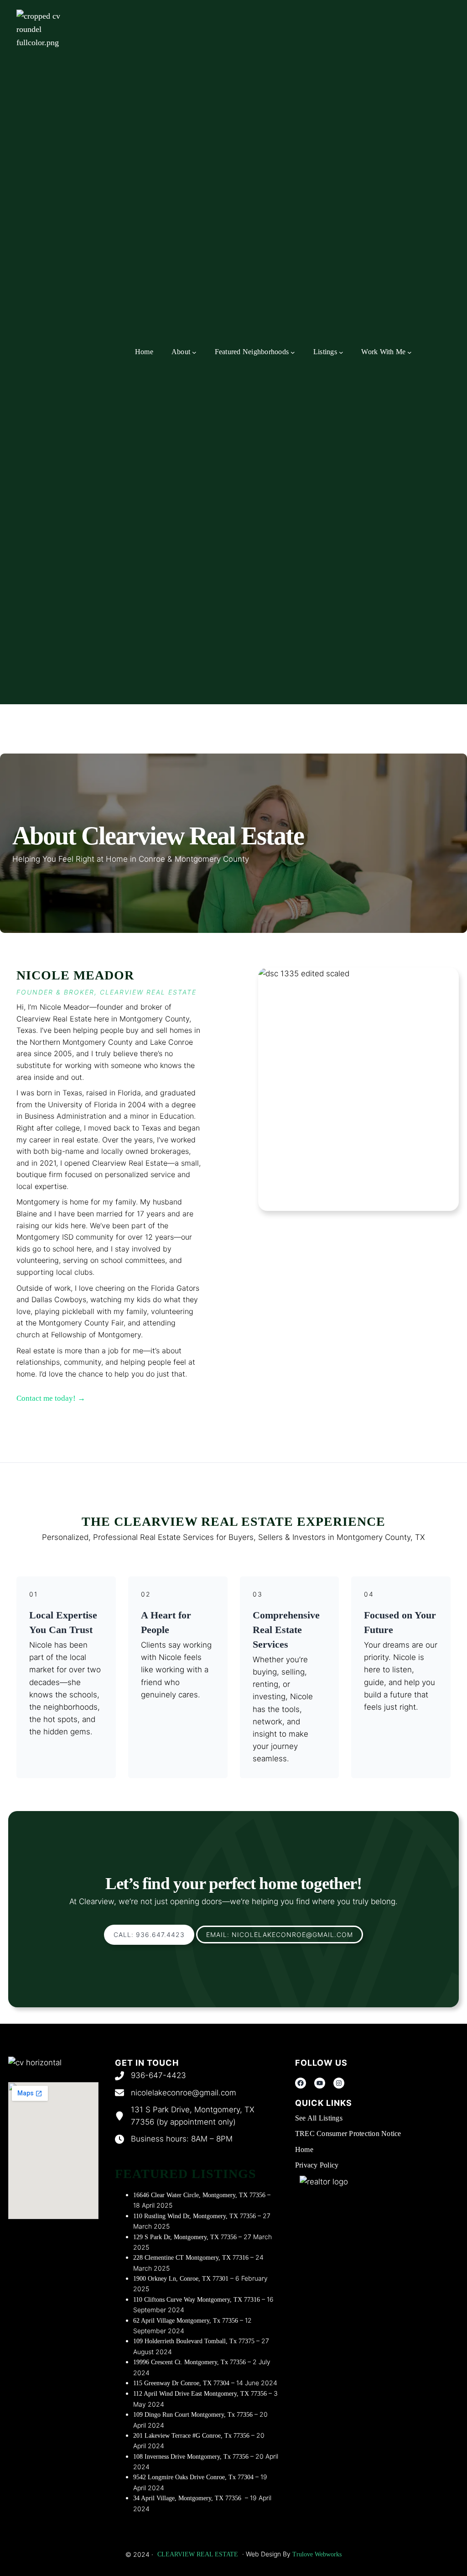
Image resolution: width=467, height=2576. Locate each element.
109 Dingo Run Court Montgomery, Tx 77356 (193, 2415)
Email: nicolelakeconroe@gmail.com (280, 1935)
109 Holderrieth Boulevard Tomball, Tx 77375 (194, 2341)
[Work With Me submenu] (410, 352)
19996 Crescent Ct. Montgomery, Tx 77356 (189, 2362)
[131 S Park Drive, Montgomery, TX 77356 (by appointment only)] (197, 2116)
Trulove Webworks (316, 2554)
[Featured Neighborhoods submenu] (293, 352)
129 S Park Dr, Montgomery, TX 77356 (185, 2237)
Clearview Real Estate (198, 2554)
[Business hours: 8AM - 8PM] (174, 2139)
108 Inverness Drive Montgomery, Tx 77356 (191, 2457)
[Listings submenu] (341, 352)
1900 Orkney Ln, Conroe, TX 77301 (181, 2279)
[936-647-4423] (150, 2076)
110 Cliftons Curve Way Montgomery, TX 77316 (197, 2300)
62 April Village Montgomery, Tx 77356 (186, 2321)
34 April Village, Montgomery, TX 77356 (188, 2498)
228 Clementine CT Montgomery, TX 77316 (191, 2258)
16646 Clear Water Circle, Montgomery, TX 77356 (199, 2195)
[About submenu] (194, 352)
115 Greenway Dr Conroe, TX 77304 (181, 2383)
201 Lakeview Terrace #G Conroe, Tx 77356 (191, 2436)
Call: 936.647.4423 (149, 1935)
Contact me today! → (51, 1398)
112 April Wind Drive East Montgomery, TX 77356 (200, 2394)
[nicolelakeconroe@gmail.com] (176, 2093)
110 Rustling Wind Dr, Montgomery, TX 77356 (195, 2216)
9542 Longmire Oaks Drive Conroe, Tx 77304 (193, 2477)
